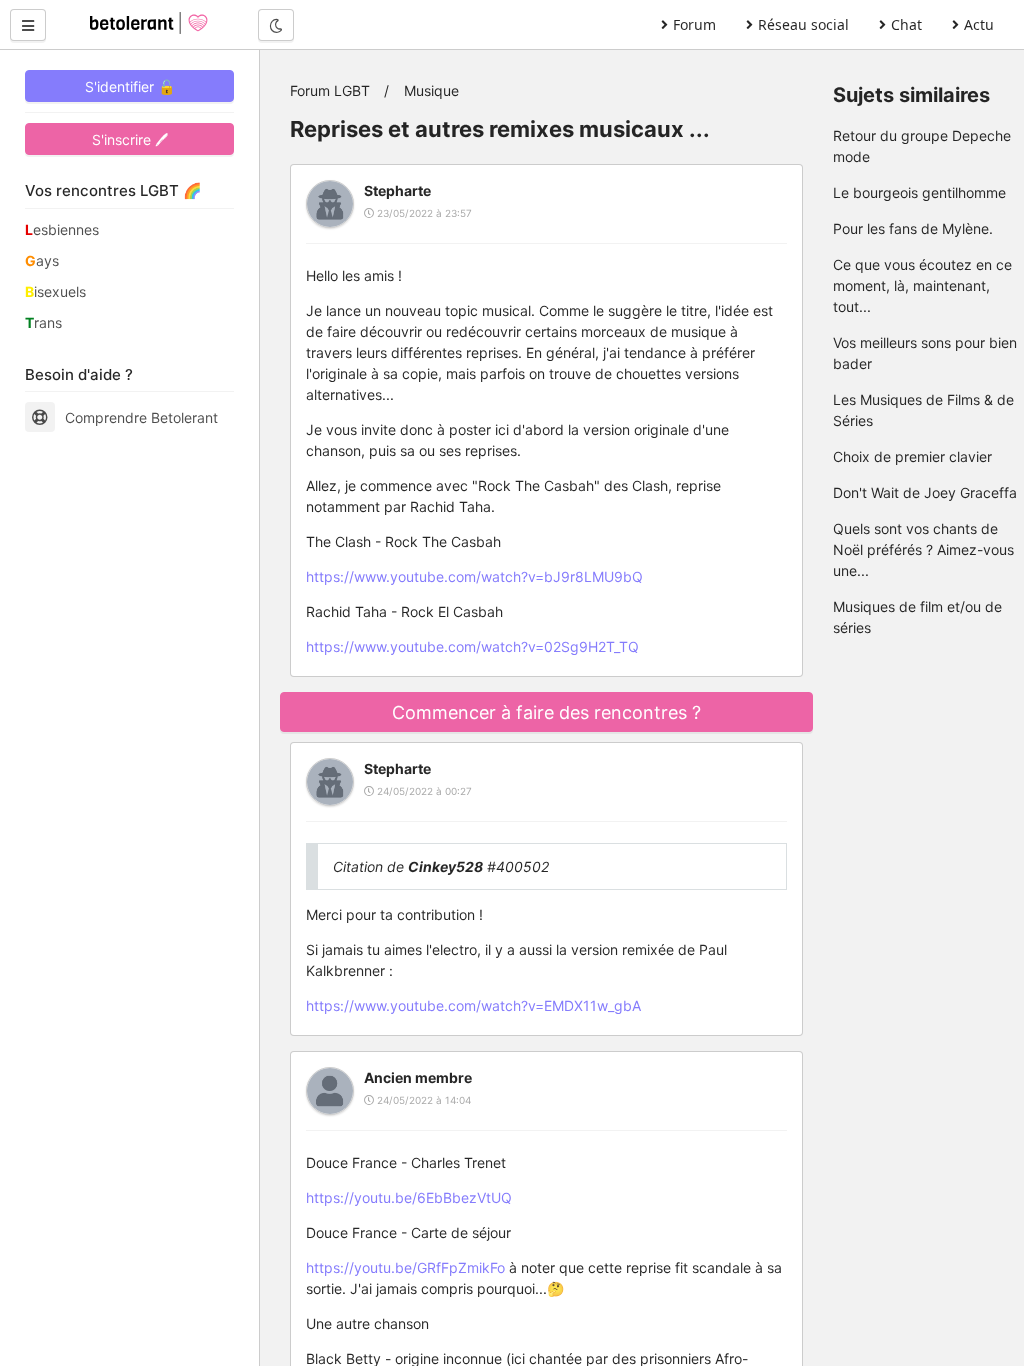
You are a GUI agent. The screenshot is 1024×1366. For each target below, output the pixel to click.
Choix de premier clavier (912, 456)
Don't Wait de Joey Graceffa (925, 492)
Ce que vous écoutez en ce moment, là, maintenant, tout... (922, 285)
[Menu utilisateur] (28, 25)
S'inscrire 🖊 (130, 139)
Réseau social (803, 24)
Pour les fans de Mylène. (913, 228)
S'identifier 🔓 (130, 86)
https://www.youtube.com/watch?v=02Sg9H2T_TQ (472, 646)
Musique (431, 90)
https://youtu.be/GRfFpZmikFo (405, 1267)
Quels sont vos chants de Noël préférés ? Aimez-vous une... (923, 549)
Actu (979, 24)
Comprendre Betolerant (141, 417)
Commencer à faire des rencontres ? (546, 712)
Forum (694, 24)
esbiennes (62, 229)
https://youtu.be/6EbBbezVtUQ (409, 1197)
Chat (906, 24)
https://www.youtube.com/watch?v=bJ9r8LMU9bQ (474, 576)
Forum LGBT (330, 90)
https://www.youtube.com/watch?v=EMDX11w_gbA (473, 1005)
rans (43, 322)
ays (42, 260)
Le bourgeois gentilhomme (919, 192)
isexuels (55, 291)
